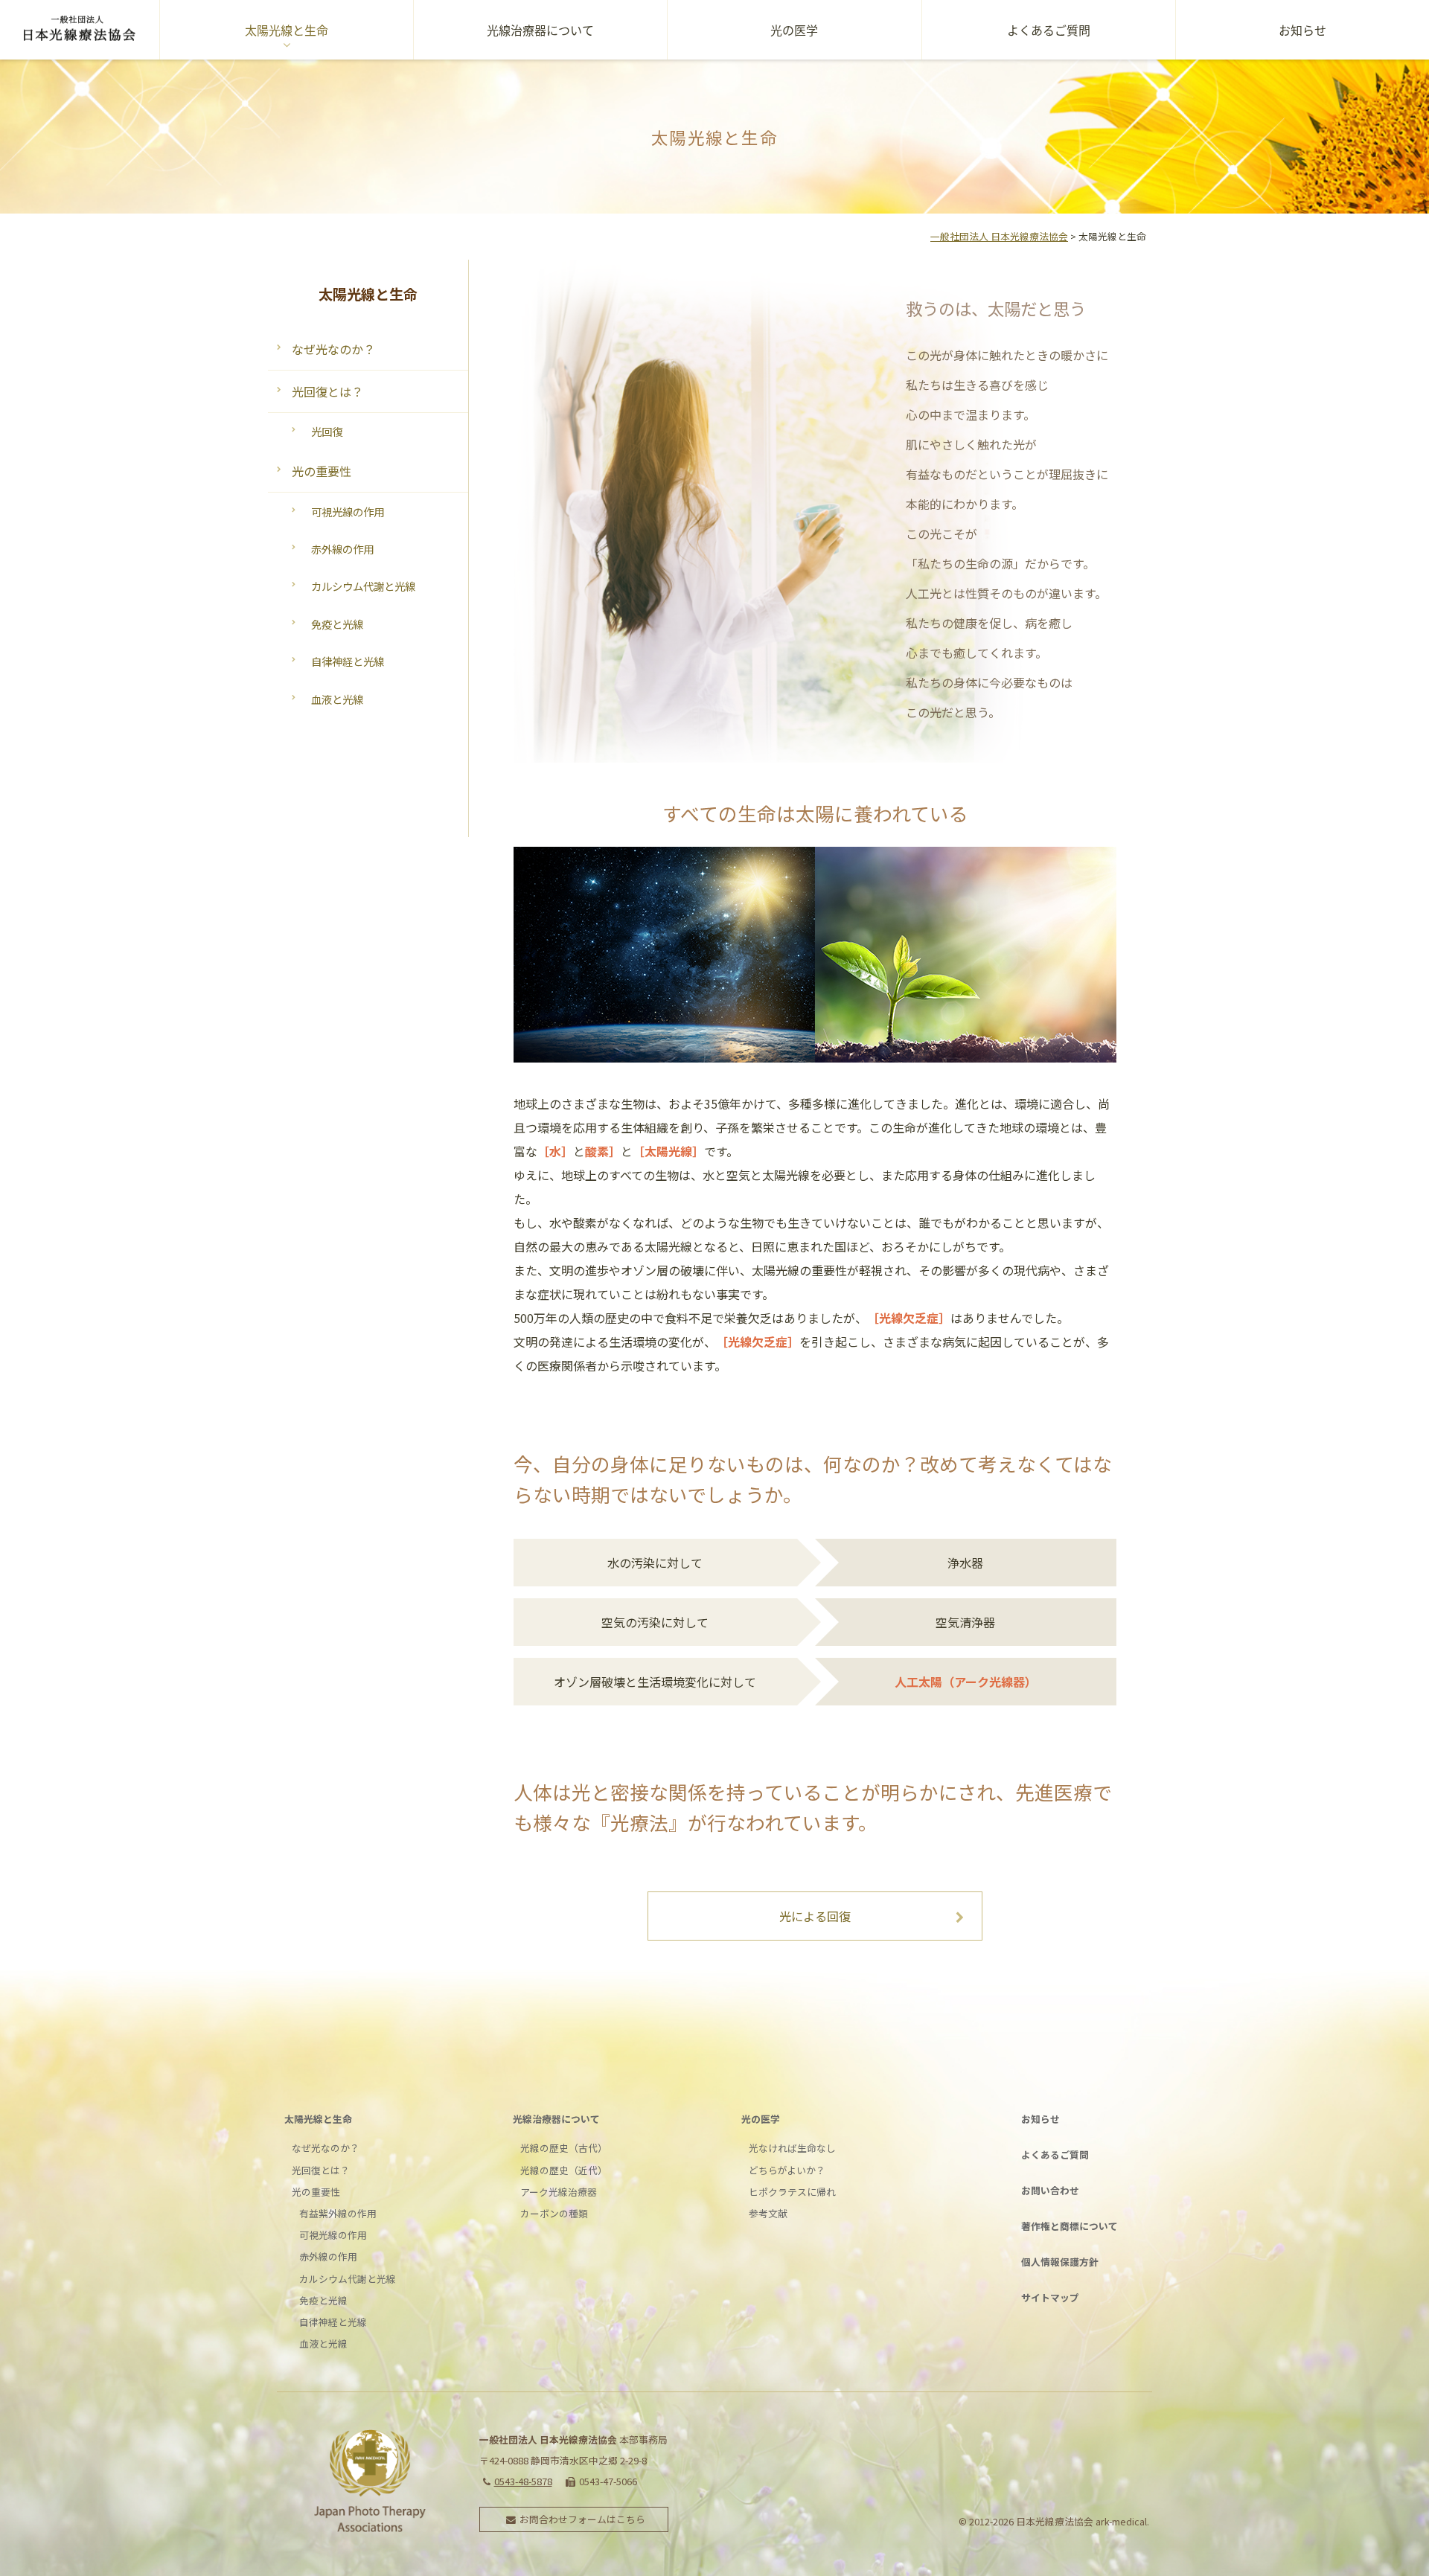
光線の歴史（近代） (564, 2170)
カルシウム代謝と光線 (363, 586)
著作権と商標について (1070, 2226)
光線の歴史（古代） (564, 2148)
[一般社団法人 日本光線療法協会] (80, 30)
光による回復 (815, 1916)
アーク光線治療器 (559, 2192)
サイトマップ (1050, 2297)
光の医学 (794, 30)
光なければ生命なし (792, 2148)
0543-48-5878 (523, 2481)
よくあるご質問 (1049, 30)
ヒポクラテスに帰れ (792, 2192)
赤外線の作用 (342, 549)
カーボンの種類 (554, 2213)
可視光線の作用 (348, 512)
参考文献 (768, 2213)
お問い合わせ (1050, 2190)
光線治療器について (540, 30)
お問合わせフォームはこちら (582, 2519)
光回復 (327, 431)
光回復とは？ (327, 391)
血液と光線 (337, 699)
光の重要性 (322, 471)
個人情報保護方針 (1060, 2262)
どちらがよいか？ (787, 2170)
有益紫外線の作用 (338, 2213)
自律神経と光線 (348, 661)
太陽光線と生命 (287, 30)
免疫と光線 (337, 624)
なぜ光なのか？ (333, 349)
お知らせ (1302, 30)
